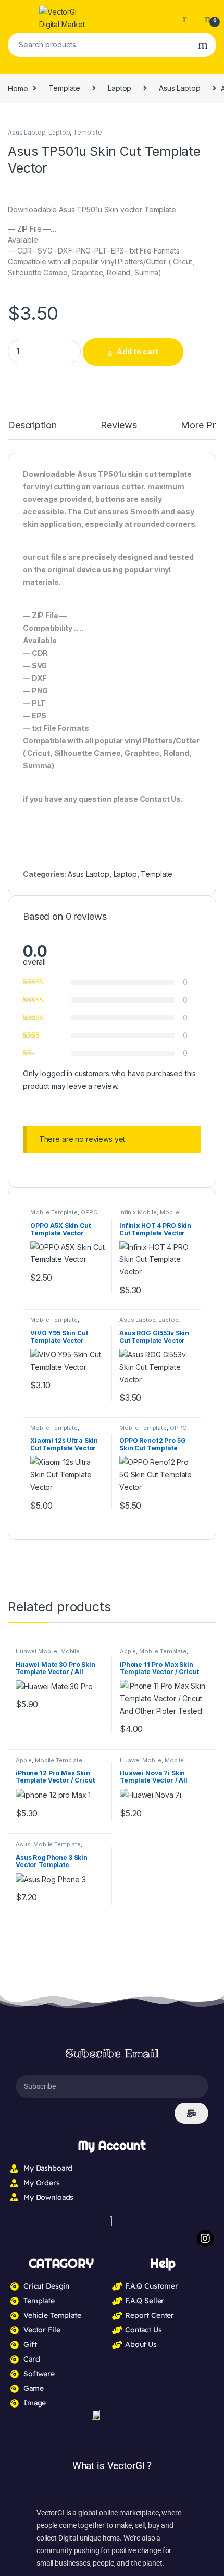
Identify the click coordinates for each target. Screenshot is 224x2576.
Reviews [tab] (119, 425)
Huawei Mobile (36, 1651)
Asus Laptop (179, 88)
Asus (23, 1844)
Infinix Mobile (138, 1212)
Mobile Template (54, 1212)
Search (203, 45)
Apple (128, 1651)
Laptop (120, 88)
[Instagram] (205, 2238)
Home (18, 88)
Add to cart (138, 351)
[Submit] (191, 2113)
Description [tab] (32, 425)
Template (64, 88)
